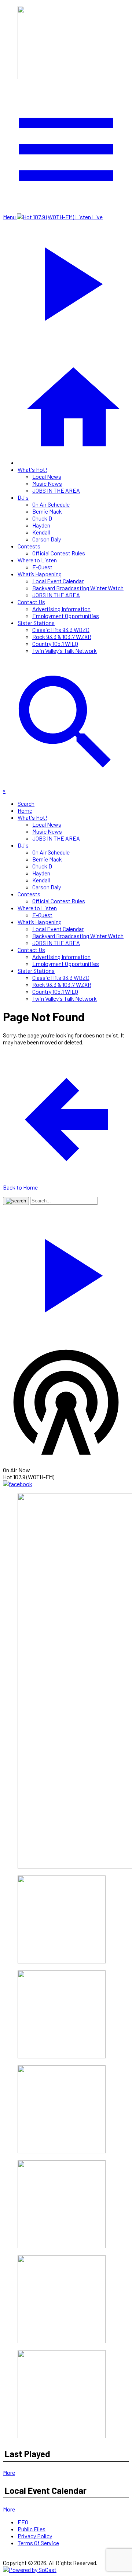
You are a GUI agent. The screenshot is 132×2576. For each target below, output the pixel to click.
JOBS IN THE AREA (56, 490)
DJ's (23, 497)
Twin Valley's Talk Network (65, 651)
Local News (47, 476)
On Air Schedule (51, 504)
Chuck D (42, 518)
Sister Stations (36, 623)
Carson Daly (47, 539)
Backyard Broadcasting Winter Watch (78, 588)
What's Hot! (32, 469)
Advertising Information (61, 609)
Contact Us (31, 602)
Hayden (41, 525)
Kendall (41, 532)
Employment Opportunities (66, 616)
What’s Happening (40, 574)
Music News (47, 483)
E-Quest (42, 567)
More (9, 2472)
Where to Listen (37, 560)
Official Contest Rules (59, 553)
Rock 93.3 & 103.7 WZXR (62, 637)
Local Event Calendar (58, 581)
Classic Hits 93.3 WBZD (61, 630)
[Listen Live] (66, 1272)
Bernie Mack (47, 511)
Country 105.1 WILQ (55, 644)
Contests (29, 546)
